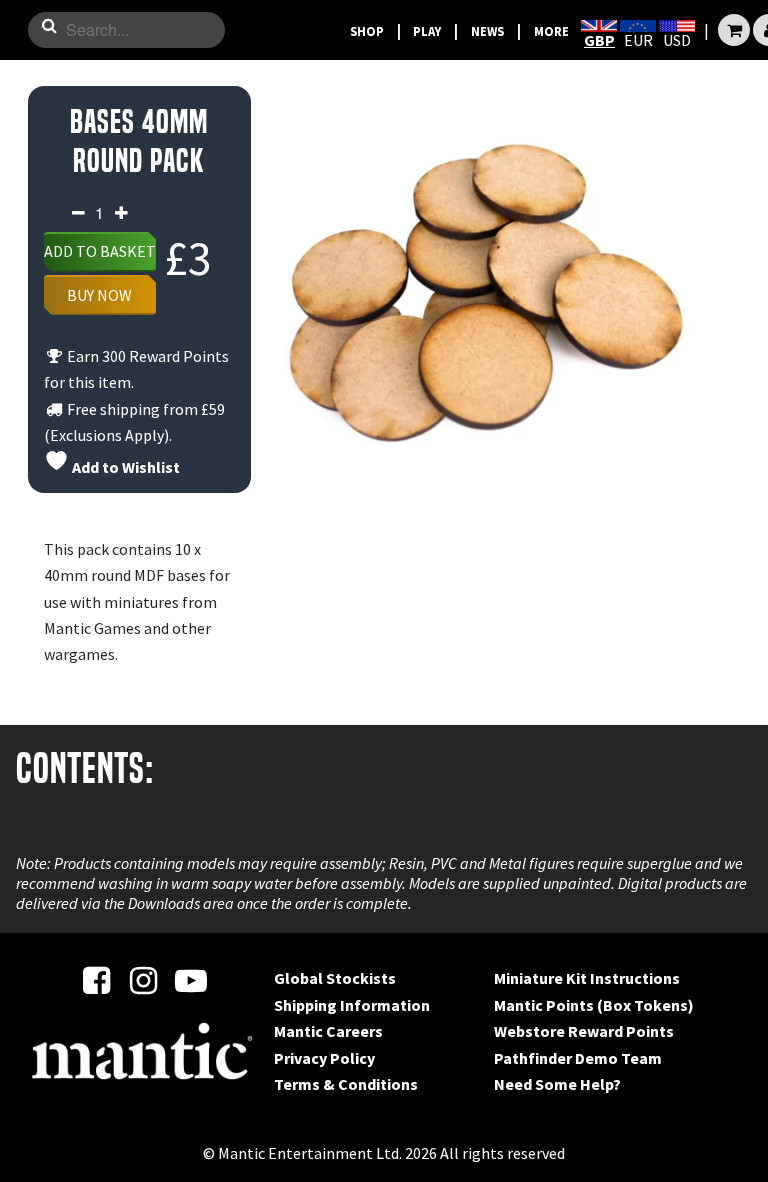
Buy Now (99, 295)
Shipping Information (352, 1005)
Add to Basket (100, 251)
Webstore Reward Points (584, 1031)
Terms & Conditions (346, 1084)
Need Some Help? (557, 1084)
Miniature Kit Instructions (587, 978)
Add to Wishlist (124, 467)
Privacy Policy (324, 1058)
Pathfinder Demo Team (578, 1058)
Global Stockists (335, 978)
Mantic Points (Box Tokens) (594, 1005)
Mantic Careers (328, 1031)
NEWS (487, 31)
